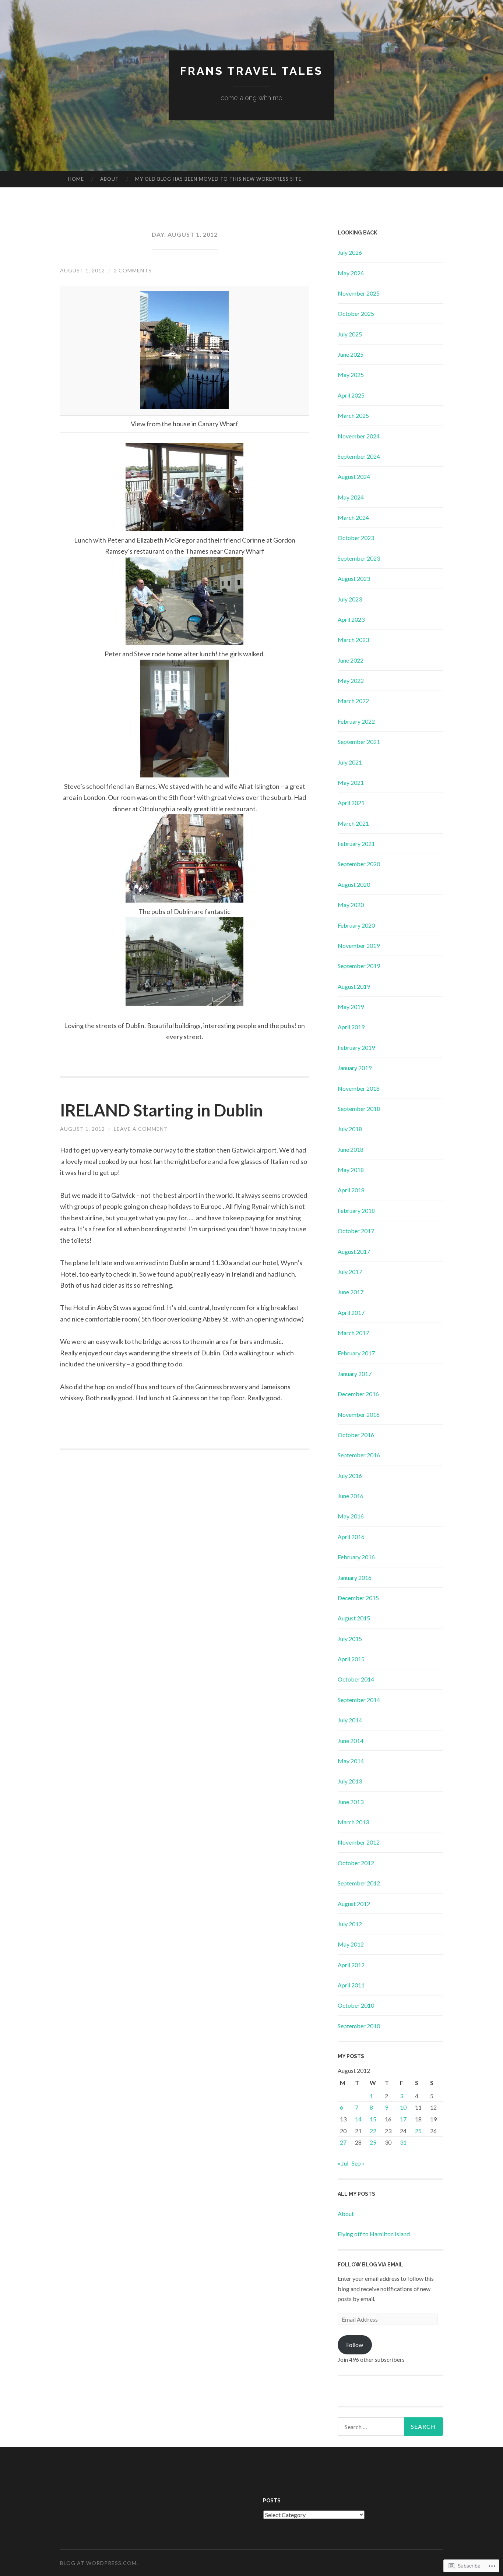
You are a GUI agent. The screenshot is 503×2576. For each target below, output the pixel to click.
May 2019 (351, 1007)
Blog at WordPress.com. (99, 2563)
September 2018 (359, 1109)
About (110, 179)
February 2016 (356, 1557)
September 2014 (359, 1700)
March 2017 (353, 1333)
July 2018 (350, 1129)
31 (403, 2142)
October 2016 (356, 1435)
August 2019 (354, 986)
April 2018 (351, 1190)
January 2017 (355, 1374)
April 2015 (351, 1659)
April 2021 (351, 803)
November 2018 (359, 1088)
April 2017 (351, 1312)
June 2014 (351, 1741)
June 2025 (351, 354)
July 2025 (350, 334)
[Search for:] (390, 2427)
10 (403, 2107)
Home (76, 179)
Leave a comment (141, 1129)
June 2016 (351, 1496)
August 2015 (354, 1618)
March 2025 (353, 415)
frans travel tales (251, 71)
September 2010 (359, 2026)
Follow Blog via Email (370, 2265)
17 (403, 2119)
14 (358, 2119)
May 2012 (351, 1944)
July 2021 (350, 762)
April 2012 (351, 1965)
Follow (355, 2345)
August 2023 (354, 578)
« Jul (343, 2163)
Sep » (358, 2163)
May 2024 (351, 497)
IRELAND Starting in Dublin (161, 1110)
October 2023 (356, 538)
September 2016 (359, 1455)
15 (373, 2119)
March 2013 (353, 1822)
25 (418, 2131)
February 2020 (356, 925)
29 (373, 2142)
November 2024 (359, 436)
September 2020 (359, 864)
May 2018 (351, 1170)
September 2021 (359, 742)
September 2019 (359, 966)
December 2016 (358, 1394)
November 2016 (359, 1414)
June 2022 (351, 660)
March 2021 (353, 823)
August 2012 (354, 1904)
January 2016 (355, 1578)
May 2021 (351, 782)
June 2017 (351, 1292)
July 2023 (350, 599)
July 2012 (350, 1924)
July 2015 (350, 1639)
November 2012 (359, 1842)
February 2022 (356, 721)
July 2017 (350, 1272)
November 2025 (359, 293)
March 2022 (353, 701)
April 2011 (351, 1985)
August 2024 (354, 477)
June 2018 (351, 1149)
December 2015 (358, 1598)
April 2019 (351, 1027)
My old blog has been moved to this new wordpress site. (219, 179)
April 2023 (351, 619)
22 (373, 2131)
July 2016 (350, 1476)
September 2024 (359, 456)
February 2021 (356, 844)
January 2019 (355, 1068)
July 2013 (350, 1781)
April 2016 (351, 1537)
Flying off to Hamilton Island (374, 2234)
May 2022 (351, 680)
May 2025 (351, 375)
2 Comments (133, 270)
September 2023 (359, 558)
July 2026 (350, 252)
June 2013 (351, 1802)
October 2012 (356, 1863)
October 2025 (356, 313)
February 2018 (356, 1211)
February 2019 (356, 1047)
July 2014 (350, 1720)
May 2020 (351, 905)
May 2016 (351, 1516)
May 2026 (351, 273)
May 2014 (351, 1761)
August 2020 (354, 884)
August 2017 (354, 1251)
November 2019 (359, 945)
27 (343, 2142)
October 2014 (356, 1679)
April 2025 (351, 395)
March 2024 (353, 517)
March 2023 (353, 640)
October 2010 (356, 2005)
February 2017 (356, 1353)
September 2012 (359, 1883)
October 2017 (356, 1231)
